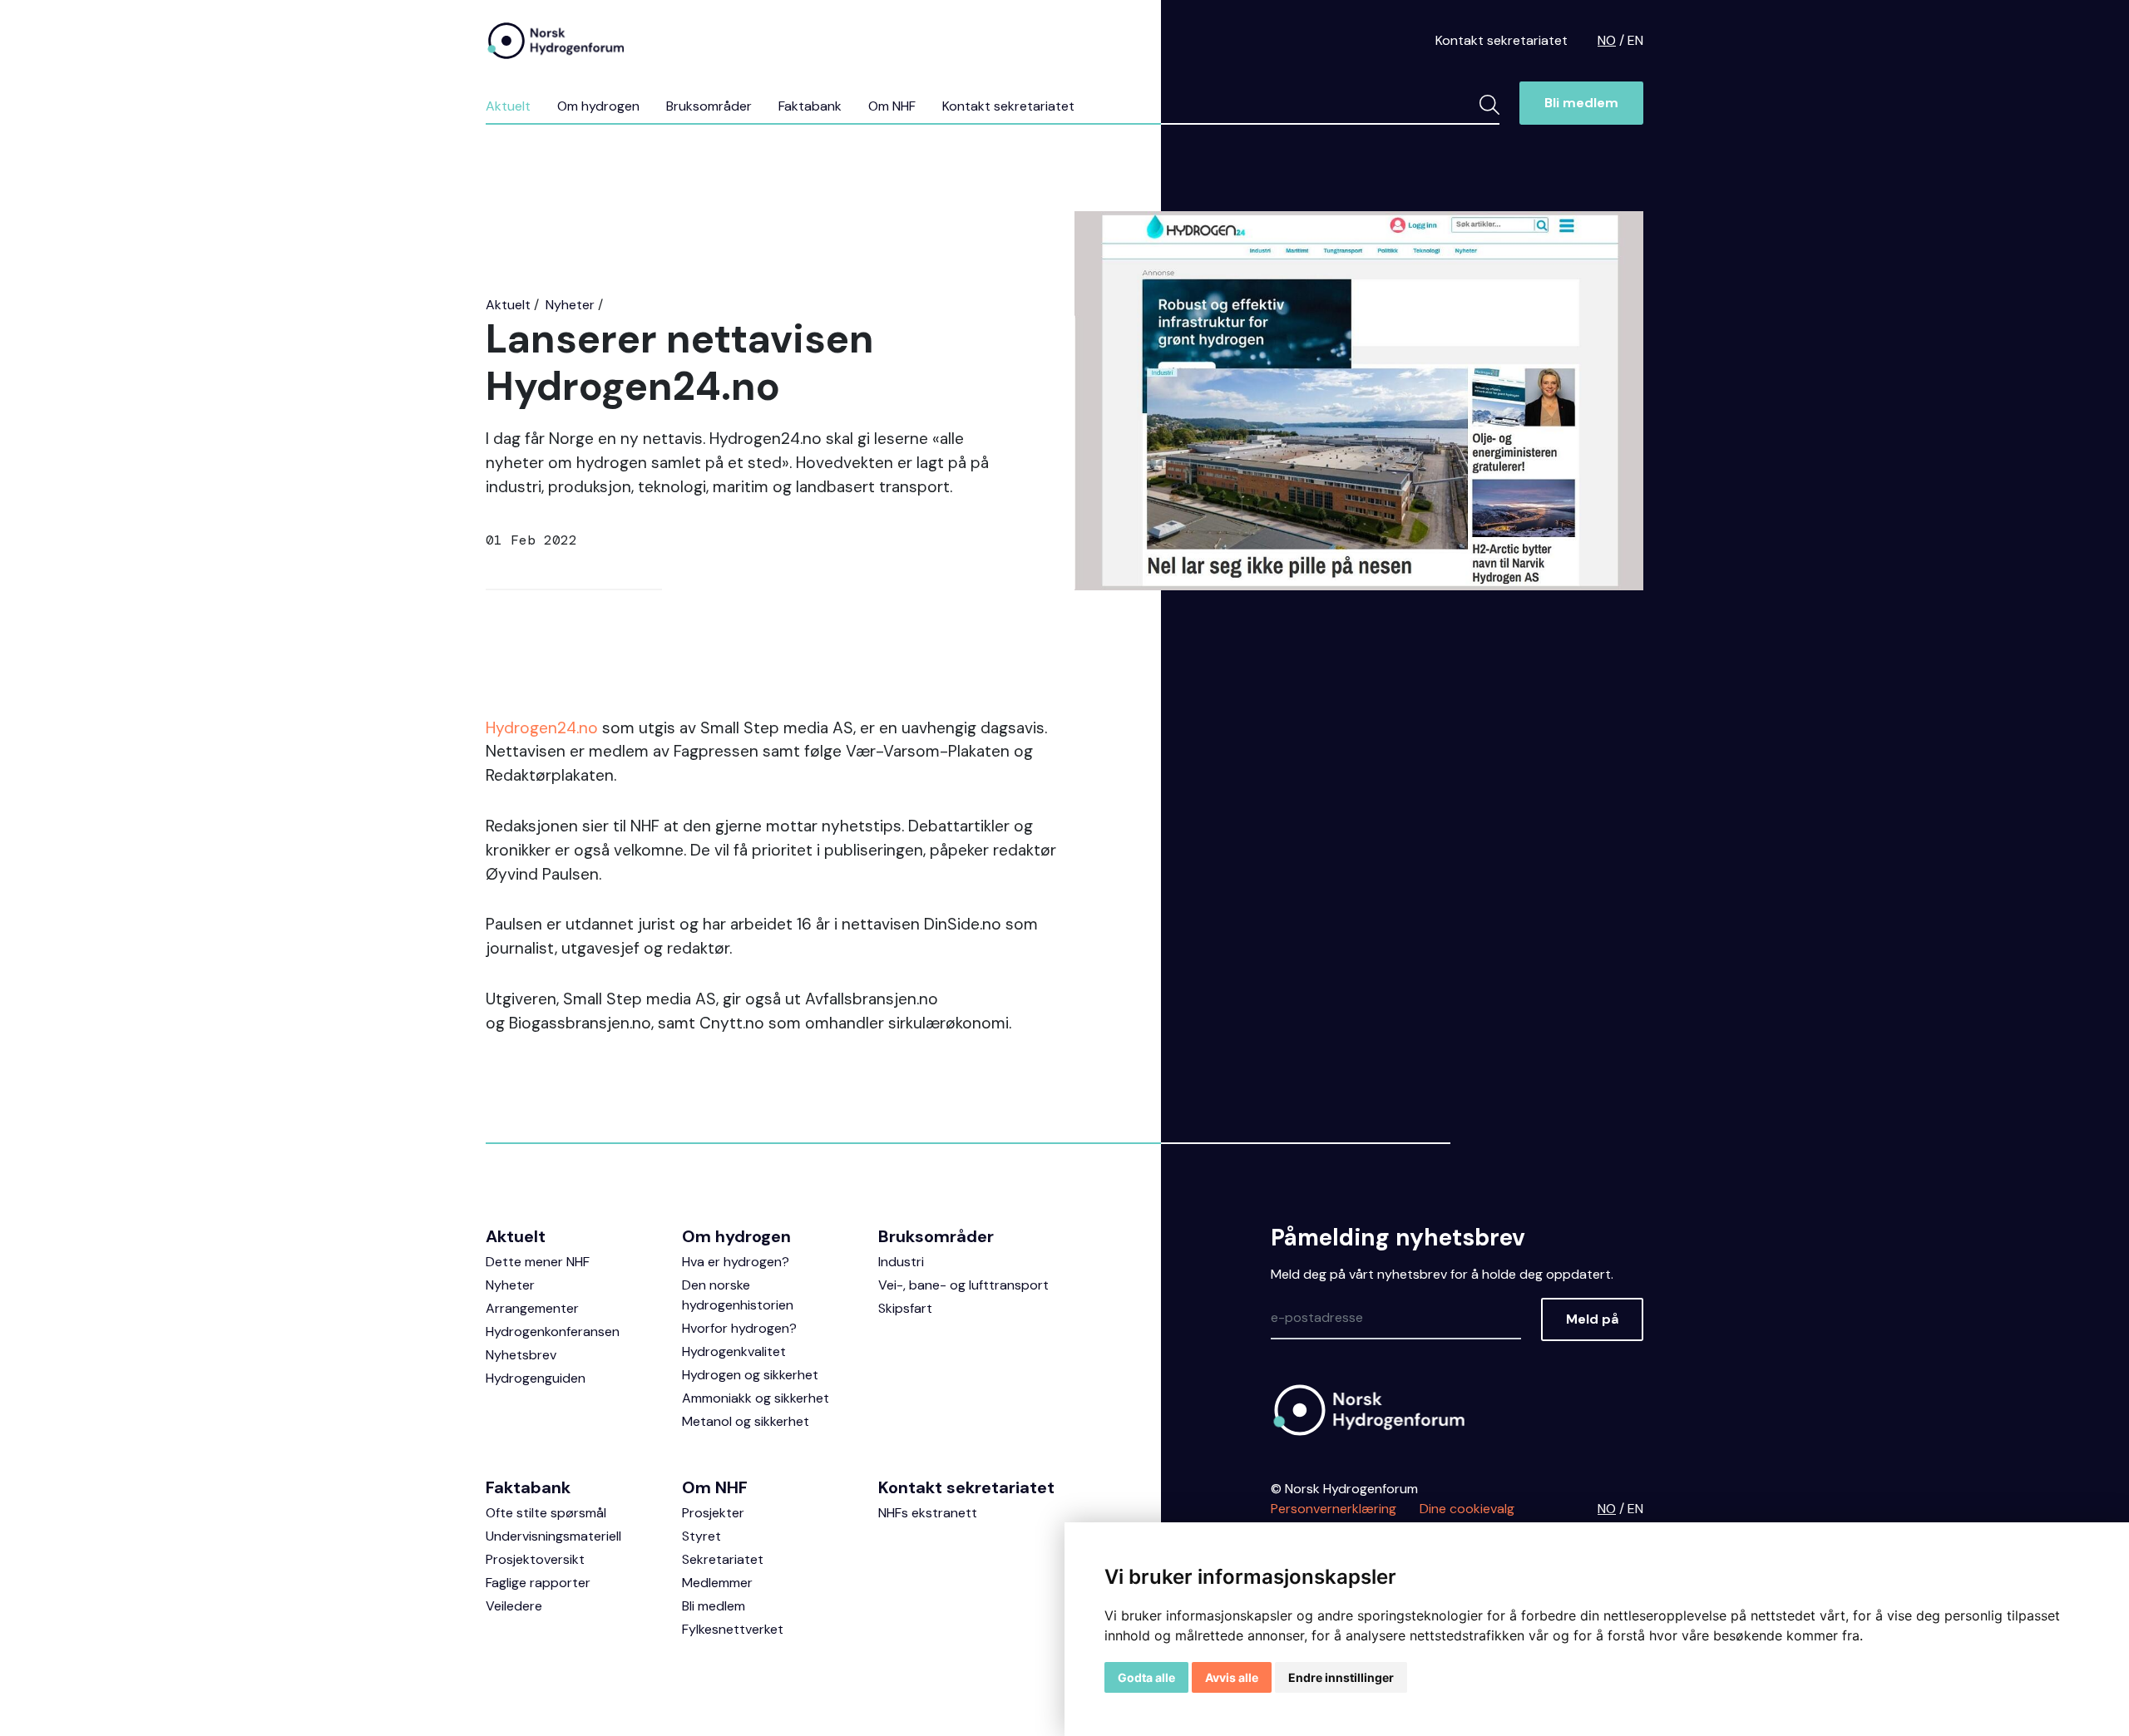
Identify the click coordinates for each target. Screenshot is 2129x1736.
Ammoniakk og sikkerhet (756, 1398)
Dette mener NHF (538, 1262)
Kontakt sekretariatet (1502, 40)
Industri (901, 1262)
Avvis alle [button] (1232, 1677)
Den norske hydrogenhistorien (738, 1295)
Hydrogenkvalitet (734, 1351)
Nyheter (570, 305)
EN (1635, 40)
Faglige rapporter (538, 1583)
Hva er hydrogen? (736, 1262)
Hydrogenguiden (536, 1378)
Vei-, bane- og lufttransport (963, 1285)
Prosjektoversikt (535, 1559)
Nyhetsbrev (521, 1355)
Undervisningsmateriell (553, 1536)
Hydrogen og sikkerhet (750, 1375)
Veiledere (514, 1606)
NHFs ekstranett (928, 1513)
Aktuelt (508, 106)
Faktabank (810, 106)
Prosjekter (713, 1513)
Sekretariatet (723, 1559)
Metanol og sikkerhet (746, 1421)
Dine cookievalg (1467, 1509)
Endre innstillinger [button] (1341, 1677)
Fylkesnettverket (733, 1629)
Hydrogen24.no (542, 728)
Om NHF (892, 106)
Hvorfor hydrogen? (739, 1328)
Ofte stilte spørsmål (546, 1513)
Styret (701, 1536)
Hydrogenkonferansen (553, 1332)
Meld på (1592, 1319)
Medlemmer (717, 1583)
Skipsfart (905, 1308)
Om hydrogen (598, 106)
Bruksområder (709, 106)
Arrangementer (532, 1308)
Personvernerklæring (1334, 1509)
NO (1607, 40)
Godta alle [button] (1146, 1677)
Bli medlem (1581, 103)
